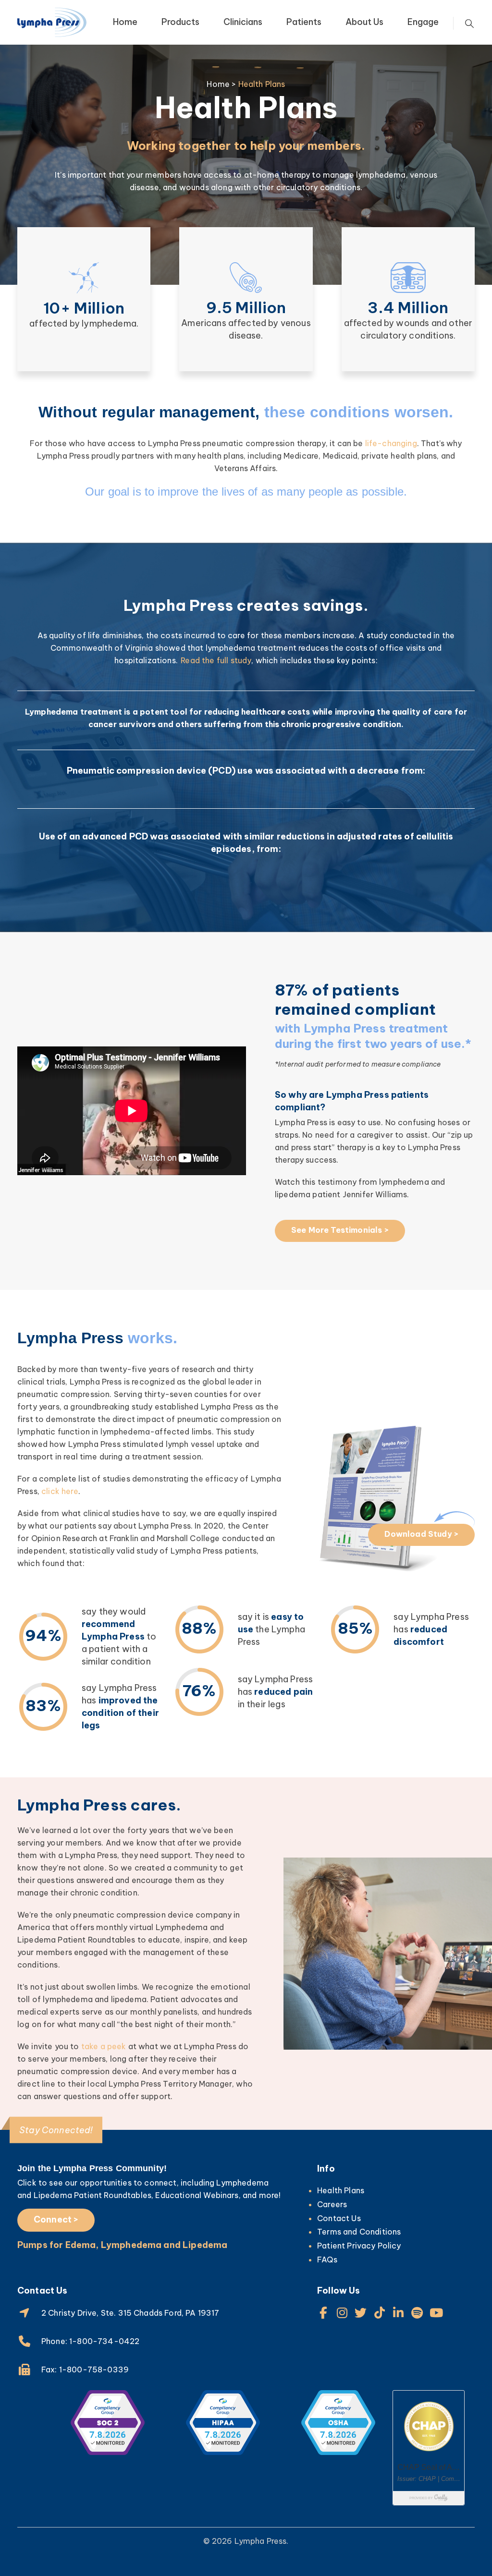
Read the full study (216, 660)
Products (180, 22)
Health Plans (341, 2190)
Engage (423, 22)
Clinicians (243, 22)
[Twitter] (361, 2313)
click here (60, 1491)
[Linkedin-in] (399, 2313)
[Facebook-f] (323, 2313)
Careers (332, 2204)
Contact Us (339, 2218)
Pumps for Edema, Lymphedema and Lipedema (122, 2245)
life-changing (391, 443)
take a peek (104, 2046)
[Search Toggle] (469, 24)
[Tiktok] (380, 2313)
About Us (364, 22)
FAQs (327, 2260)
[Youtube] (436, 2313)
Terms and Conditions (359, 2232)
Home (125, 22)
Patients (304, 22)
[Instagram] (342, 2313)
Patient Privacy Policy (359, 2246)
